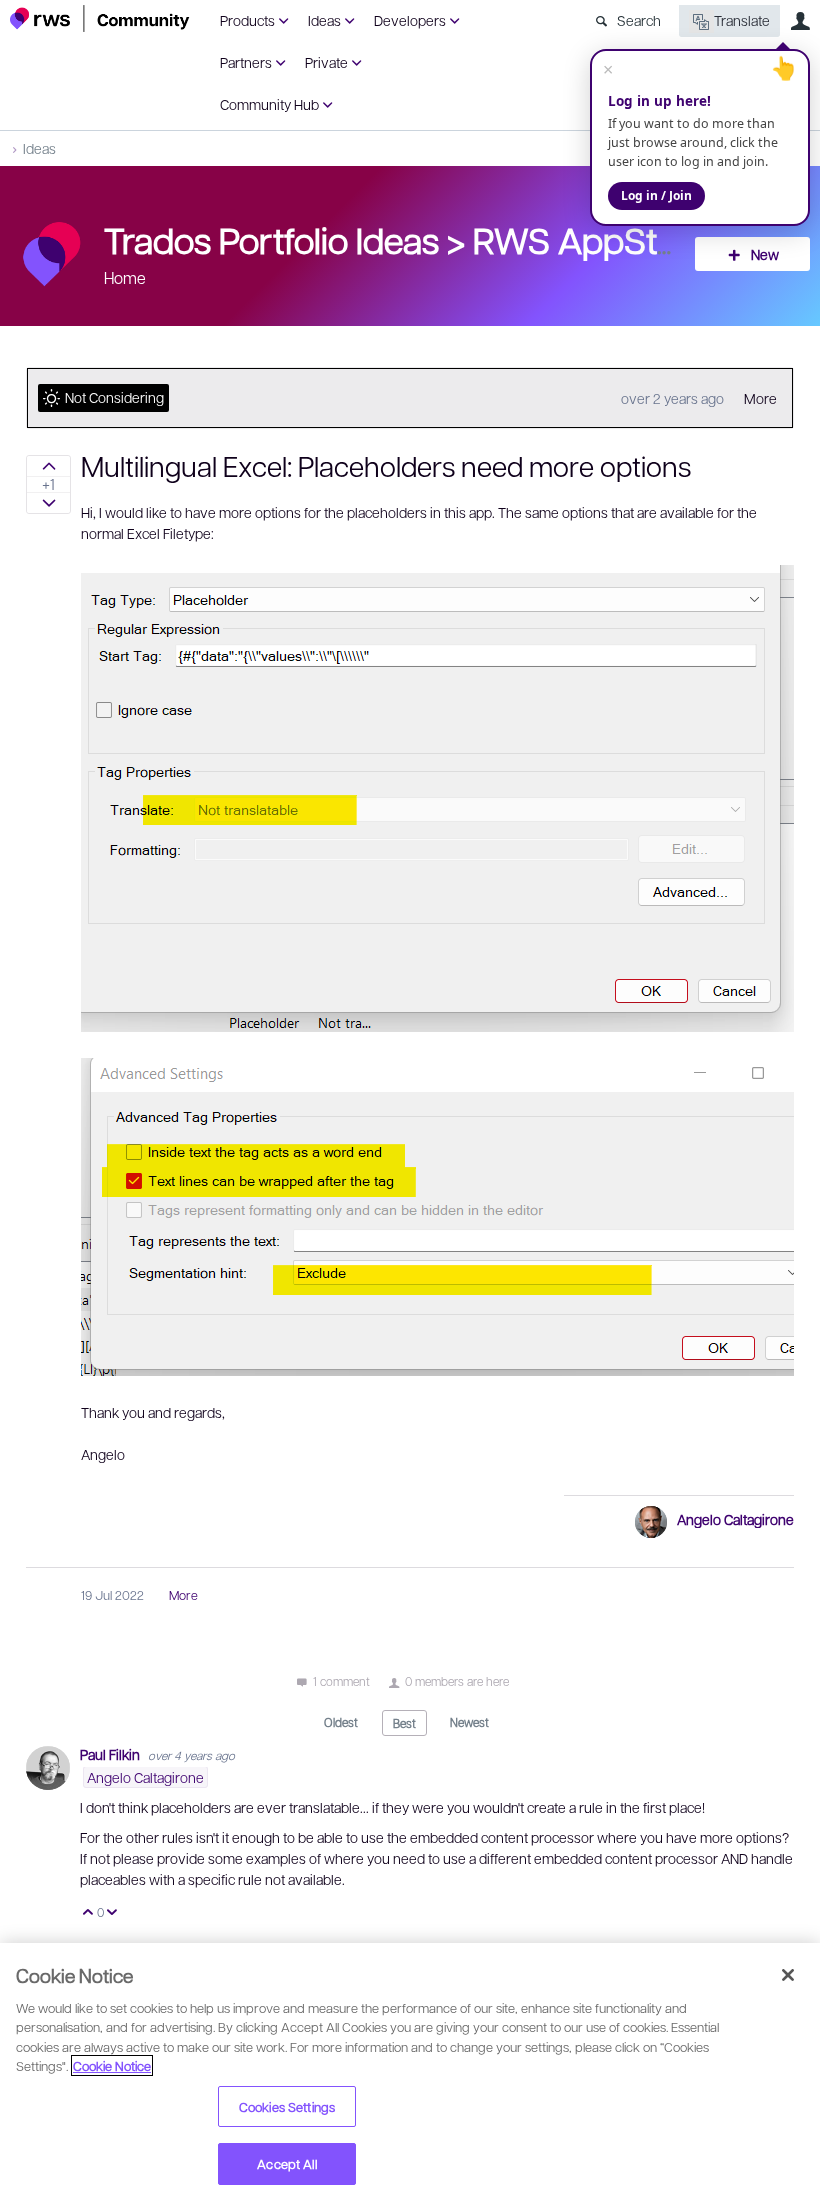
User (800, 21)
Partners (246, 62)
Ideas (324, 20)
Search (639, 20)
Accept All (286, 2163)
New (765, 254)
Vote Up (88, 1913)
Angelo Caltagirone (735, 1519)
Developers (410, 20)
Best (404, 1723)
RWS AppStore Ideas (636, 239)
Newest (469, 1722)
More (760, 398)
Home (125, 277)
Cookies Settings (287, 2106)
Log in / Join (656, 195)
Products (247, 20)
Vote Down (112, 1913)
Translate (742, 20)
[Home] (100, 18)
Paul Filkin (111, 1754)
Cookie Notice (112, 2065)
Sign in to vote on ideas (48, 466)
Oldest (341, 1722)
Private (326, 62)
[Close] (788, 1975)
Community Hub (269, 104)
